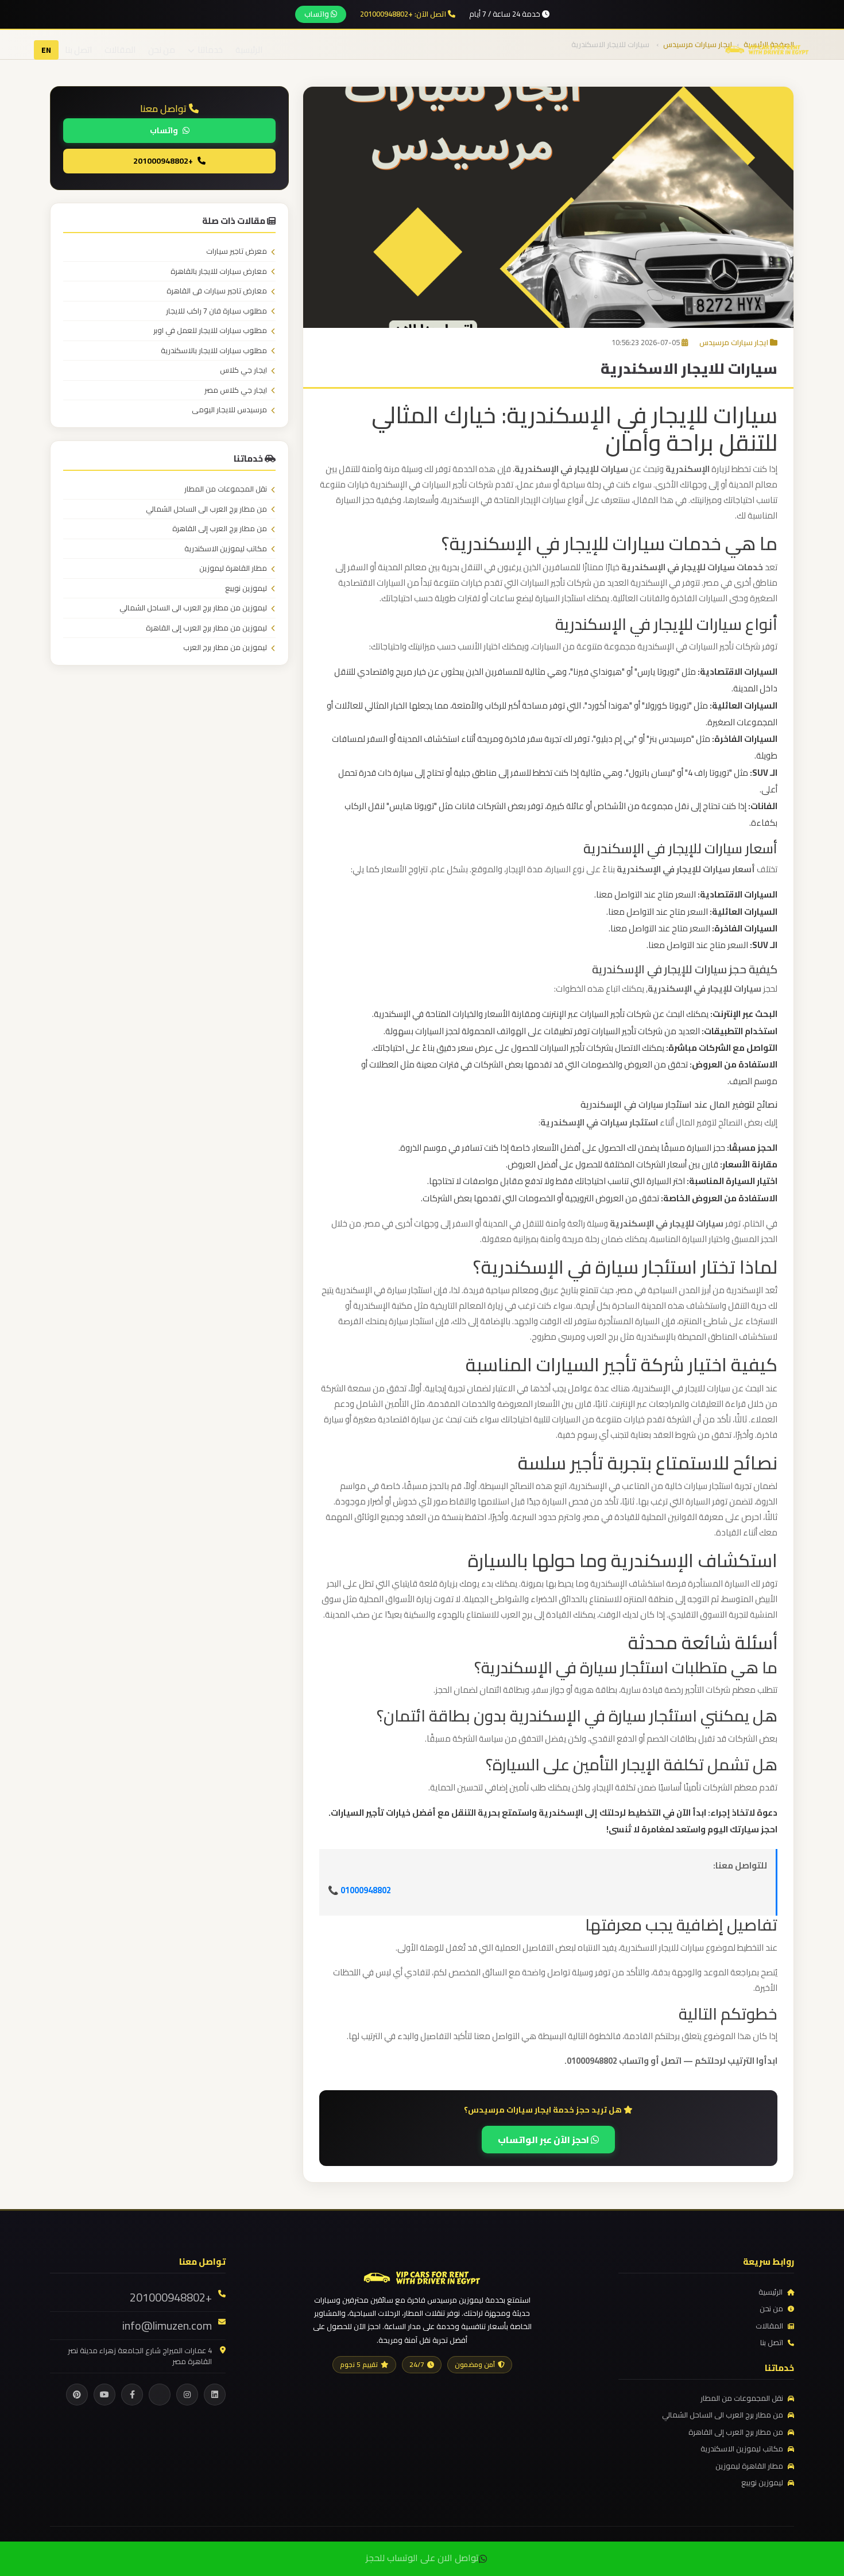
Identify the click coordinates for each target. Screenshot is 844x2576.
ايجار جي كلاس (243, 370)
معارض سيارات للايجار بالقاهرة (219, 272)
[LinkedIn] (215, 2395)
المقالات (120, 50)
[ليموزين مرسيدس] (422, 2277)
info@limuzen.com (167, 2326)
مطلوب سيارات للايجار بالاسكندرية (214, 351)
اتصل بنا (78, 50)
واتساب (318, 14)
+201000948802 (163, 160)
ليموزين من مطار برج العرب (225, 648)
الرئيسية (249, 50)
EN (46, 50)
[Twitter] (160, 2395)
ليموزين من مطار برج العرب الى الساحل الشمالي (193, 608)
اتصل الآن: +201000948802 (404, 14)
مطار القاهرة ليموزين (233, 568)
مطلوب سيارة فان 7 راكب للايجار (216, 311)
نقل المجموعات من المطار (226, 489)
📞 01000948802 (359, 1890)
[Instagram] (187, 2395)
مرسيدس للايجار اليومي (229, 410)
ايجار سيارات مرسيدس (734, 342)
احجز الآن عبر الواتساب (544, 2140)
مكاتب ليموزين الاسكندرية (226, 549)
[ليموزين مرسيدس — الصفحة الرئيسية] (767, 49)
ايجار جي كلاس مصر (236, 390)
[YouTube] (104, 2395)
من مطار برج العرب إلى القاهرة (220, 529)
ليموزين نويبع (246, 589)
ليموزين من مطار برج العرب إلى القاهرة (206, 628)
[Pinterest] (77, 2395)
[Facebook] (132, 2395)
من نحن (162, 50)
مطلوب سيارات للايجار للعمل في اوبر (210, 331)
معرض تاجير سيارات (237, 252)
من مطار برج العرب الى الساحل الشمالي (206, 509)
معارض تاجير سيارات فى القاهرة (217, 291)
